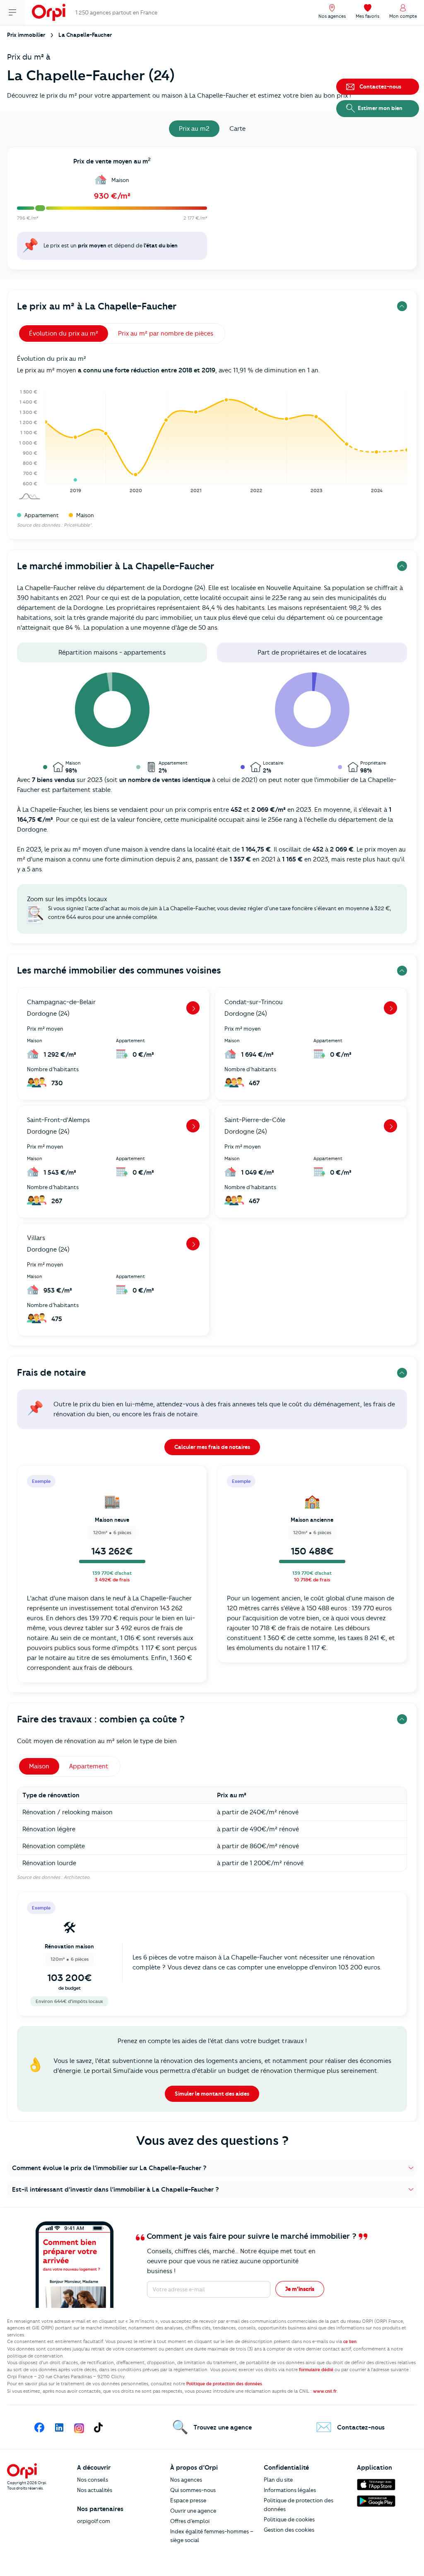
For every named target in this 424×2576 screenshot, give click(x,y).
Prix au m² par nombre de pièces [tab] (166, 333)
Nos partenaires (100, 2509)
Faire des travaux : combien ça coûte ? (101, 1719)
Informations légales (290, 2490)
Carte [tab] (237, 129)
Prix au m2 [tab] (194, 129)
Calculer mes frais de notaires (212, 1447)
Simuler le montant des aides (212, 2094)
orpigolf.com (94, 2521)
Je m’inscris (300, 2289)
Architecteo (77, 1877)
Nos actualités (95, 2490)
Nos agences (186, 2480)
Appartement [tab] (89, 1766)
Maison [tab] (39, 1766)
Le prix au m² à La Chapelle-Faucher (97, 306)
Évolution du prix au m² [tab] (64, 333)
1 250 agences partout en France (116, 12)
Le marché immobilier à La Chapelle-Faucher (116, 566)
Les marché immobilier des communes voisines (119, 970)
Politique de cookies (289, 2519)
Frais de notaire (51, 1373)
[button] (212, 2168)
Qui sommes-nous (193, 2490)
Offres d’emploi (190, 2521)
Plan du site (278, 2480)
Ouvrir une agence (193, 2511)
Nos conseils (93, 2480)
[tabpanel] (212, 211)
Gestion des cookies (289, 2530)
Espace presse (188, 2500)
